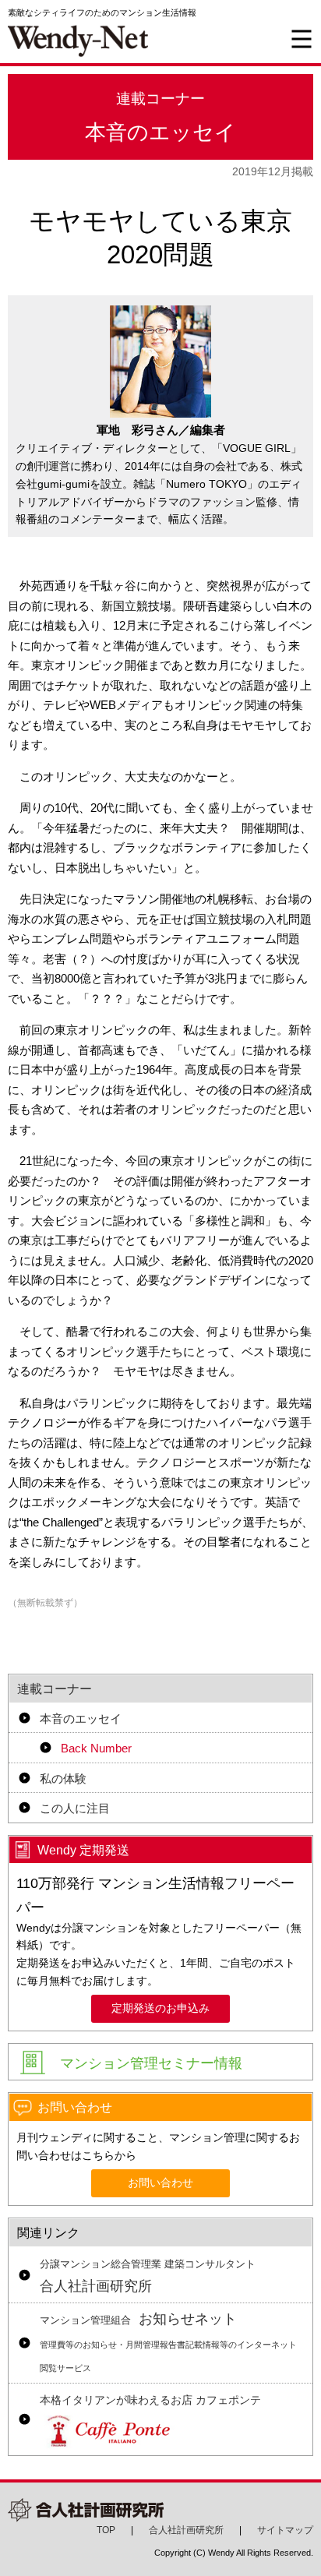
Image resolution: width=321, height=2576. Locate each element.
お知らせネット (168, 2342)
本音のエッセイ (81, 1719)
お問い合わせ (160, 2183)
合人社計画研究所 (148, 2277)
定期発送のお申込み (160, 2008)
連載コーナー (55, 1689)
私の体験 (63, 1778)
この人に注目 (75, 1808)
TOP (106, 2530)
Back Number (96, 1748)
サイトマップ (285, 2530)
